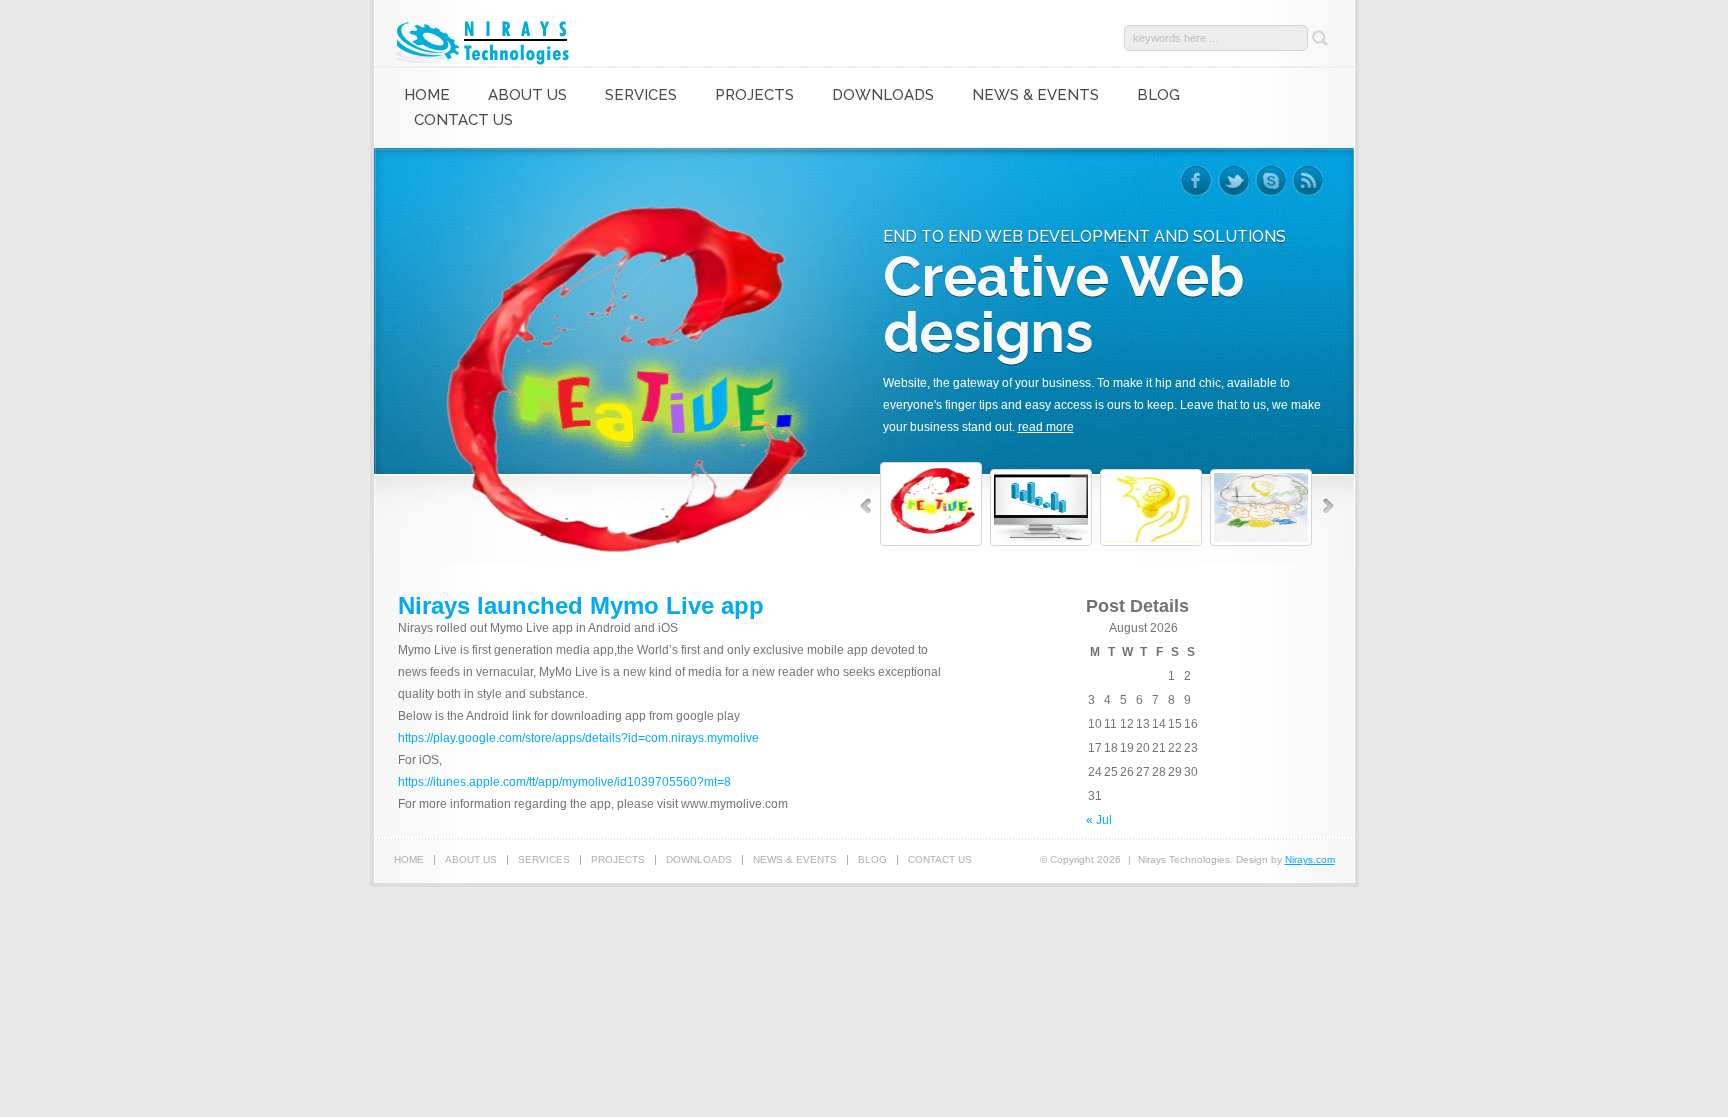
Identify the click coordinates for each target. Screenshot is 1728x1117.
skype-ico (1270, 181)
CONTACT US (463, 120)
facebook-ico (1196, 181)
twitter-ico (1233, 181)
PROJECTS (754, 95)
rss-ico (1307, 181)
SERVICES (641, 95)
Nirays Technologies (485, 41)
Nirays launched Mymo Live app (581, 605)
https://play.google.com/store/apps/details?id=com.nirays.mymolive (578, 738)
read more (1046, 427)
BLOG (1158, 95)
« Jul (1099, 820)
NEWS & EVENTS (1035, 95)
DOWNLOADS (883, 95)
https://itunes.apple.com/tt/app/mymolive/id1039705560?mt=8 (564, 782)
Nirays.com (1310, 859)
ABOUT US (527, 95)
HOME (427, 95)
